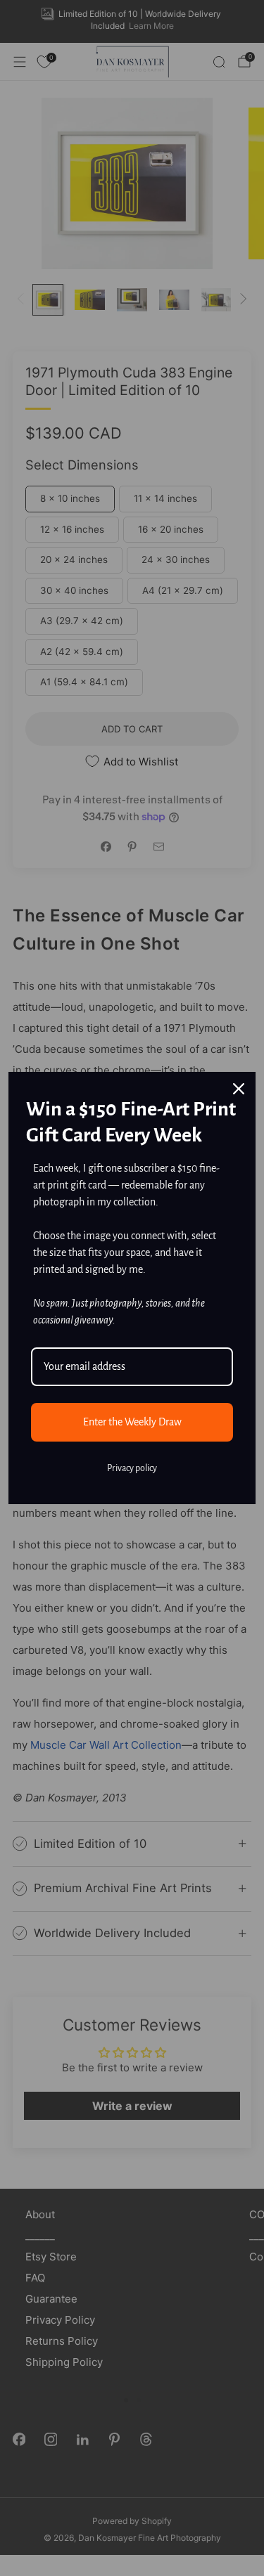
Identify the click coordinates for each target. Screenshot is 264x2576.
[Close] (239, 1089)
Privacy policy (132, 1468)
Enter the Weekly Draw (132, 1422)
